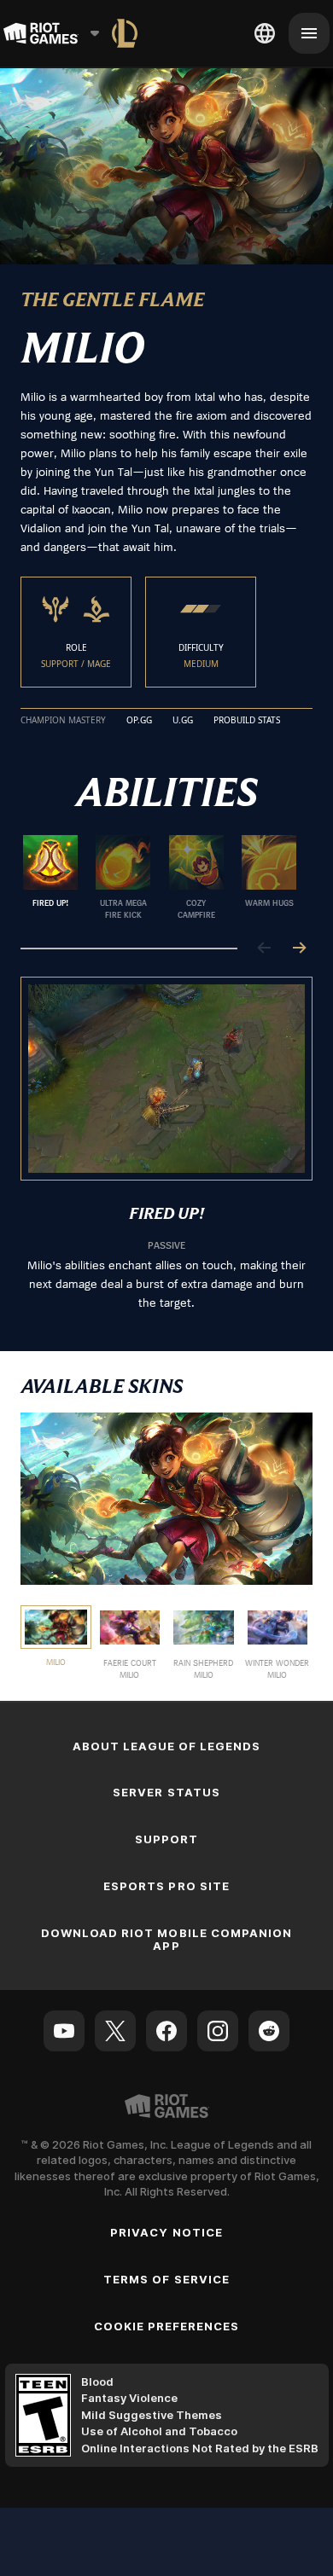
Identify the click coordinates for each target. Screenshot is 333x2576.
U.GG (183, 721)
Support (166, 1839)
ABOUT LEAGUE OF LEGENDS (167, 1746)
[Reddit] (269, 2031)
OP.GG (139, 721)
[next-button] (299, 949)
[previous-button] (265, 949)
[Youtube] (64, 2031)
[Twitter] (115, 2031)
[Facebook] (166, 2031)
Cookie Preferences (167, 2326)
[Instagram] (218, 2031)
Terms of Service (166, 2279)
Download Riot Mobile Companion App (166, 1939)
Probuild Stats (247, 721)
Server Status (166, 1792)
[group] (160, 878)
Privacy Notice (166, 2232)
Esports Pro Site (166, 1886)
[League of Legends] (125, 33)
